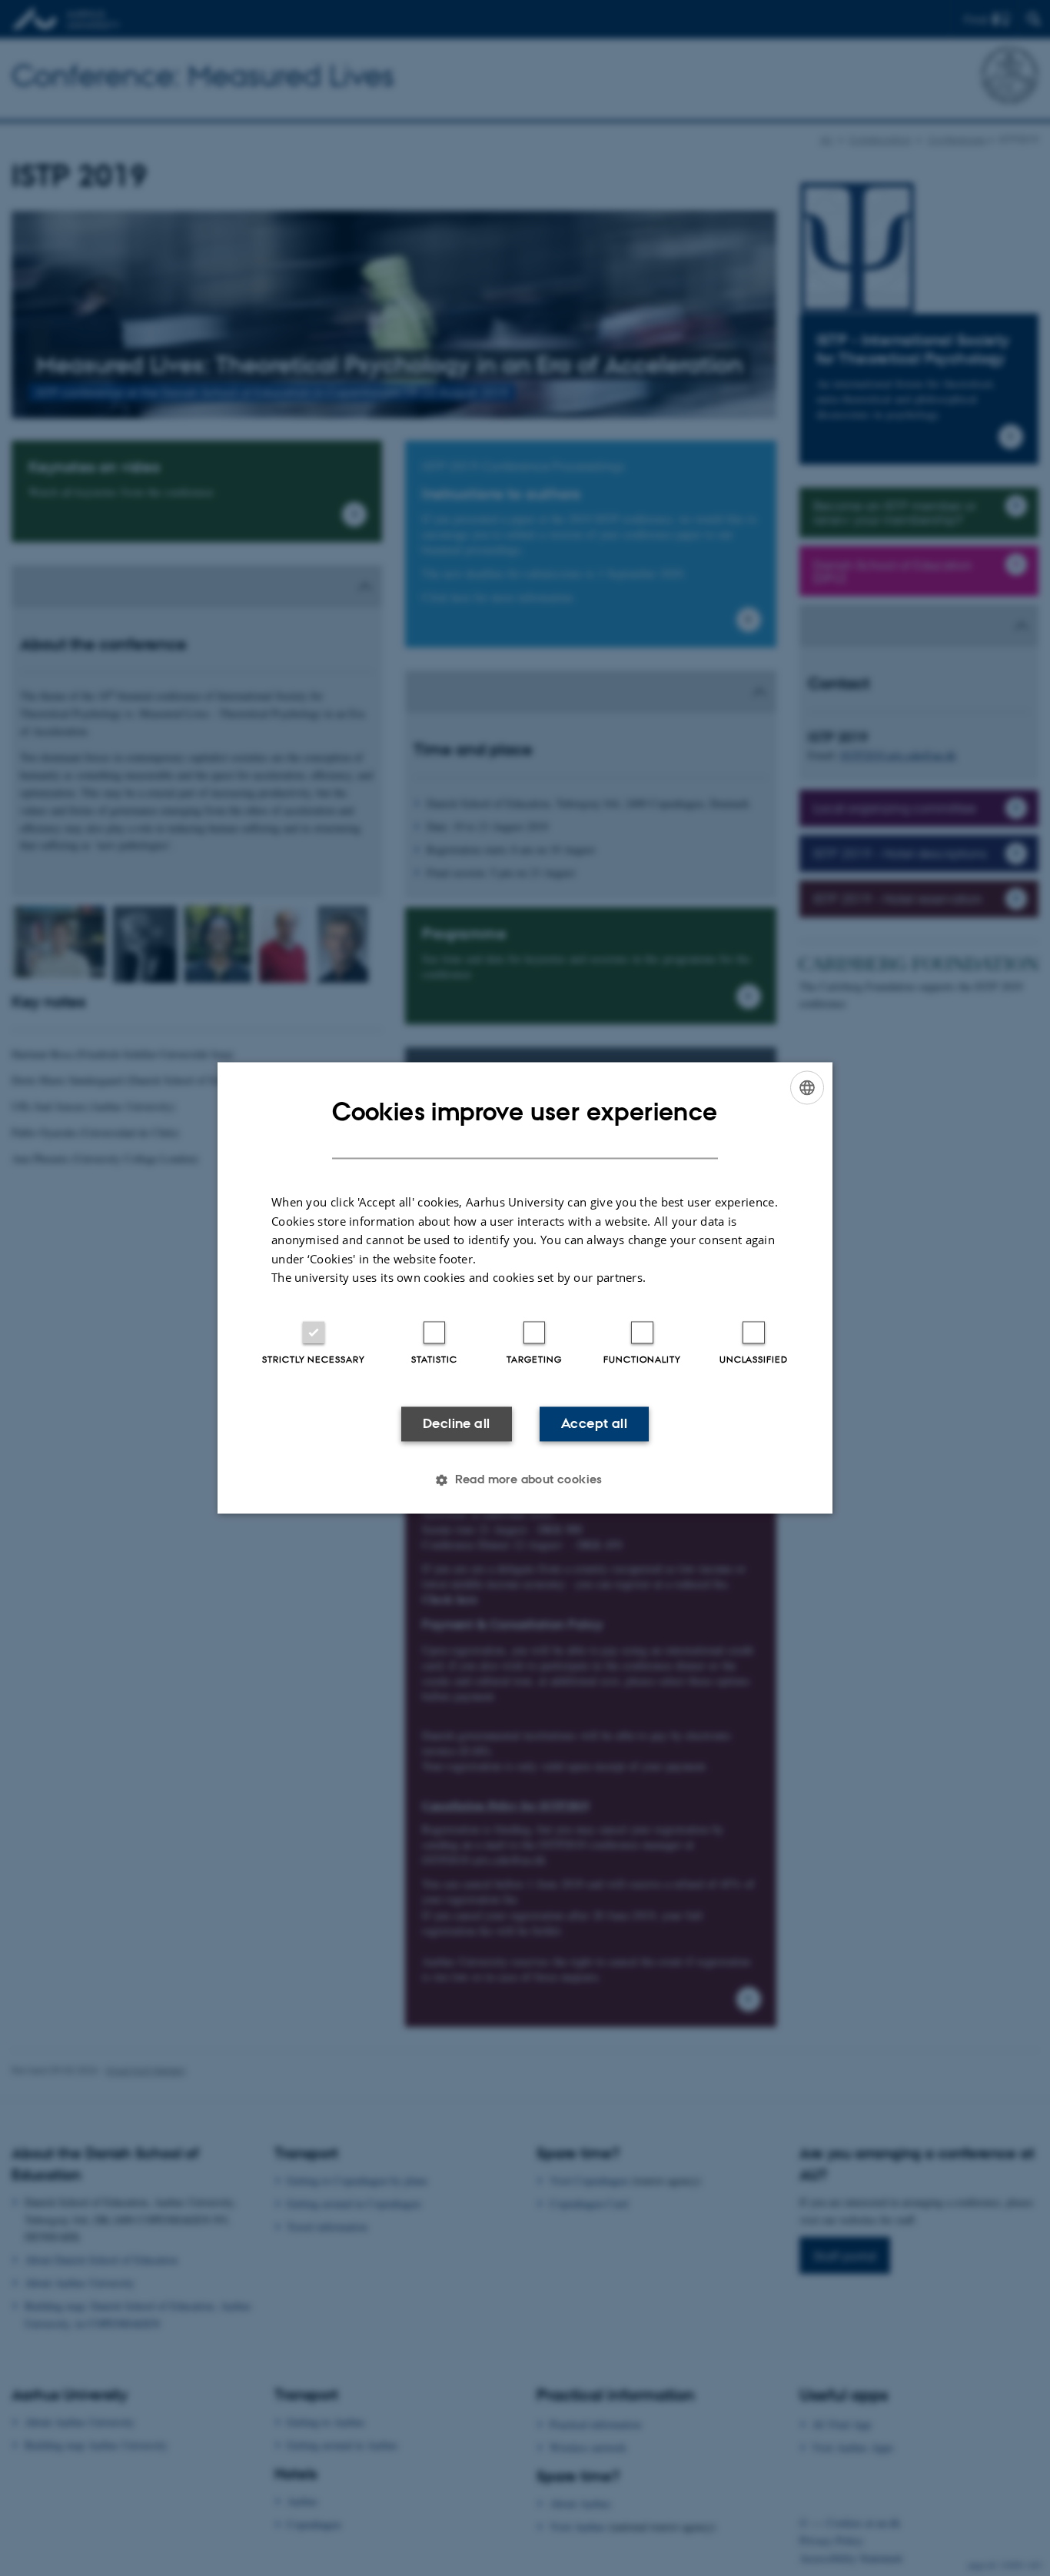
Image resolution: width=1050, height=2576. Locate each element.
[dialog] (525, 1288)
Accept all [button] (594, 1423)
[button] (525, 1480)
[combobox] (807, 1087)
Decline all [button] (456, 1423)
